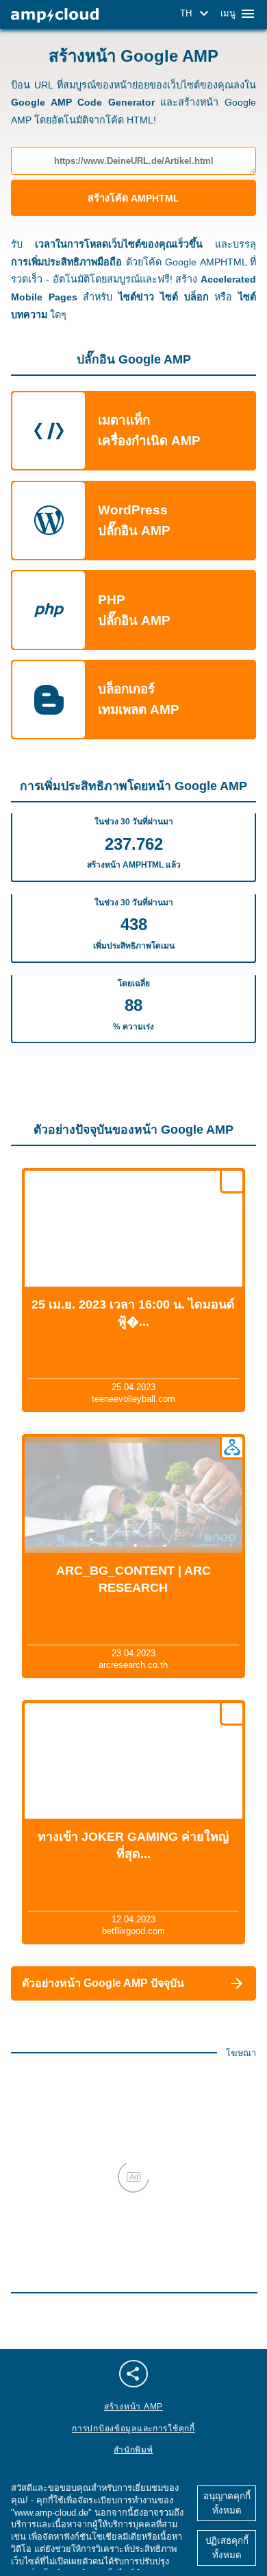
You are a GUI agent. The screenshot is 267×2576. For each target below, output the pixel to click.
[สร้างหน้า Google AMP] (55, 15)
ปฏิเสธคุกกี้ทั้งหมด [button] (227, 2548)
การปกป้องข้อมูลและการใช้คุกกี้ (133, 2429)
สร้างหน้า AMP (133, 2407)
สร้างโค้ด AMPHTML (133, 198)
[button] (196, 14)
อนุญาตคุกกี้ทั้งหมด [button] (227, 2503)
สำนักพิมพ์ (133, 2450)
